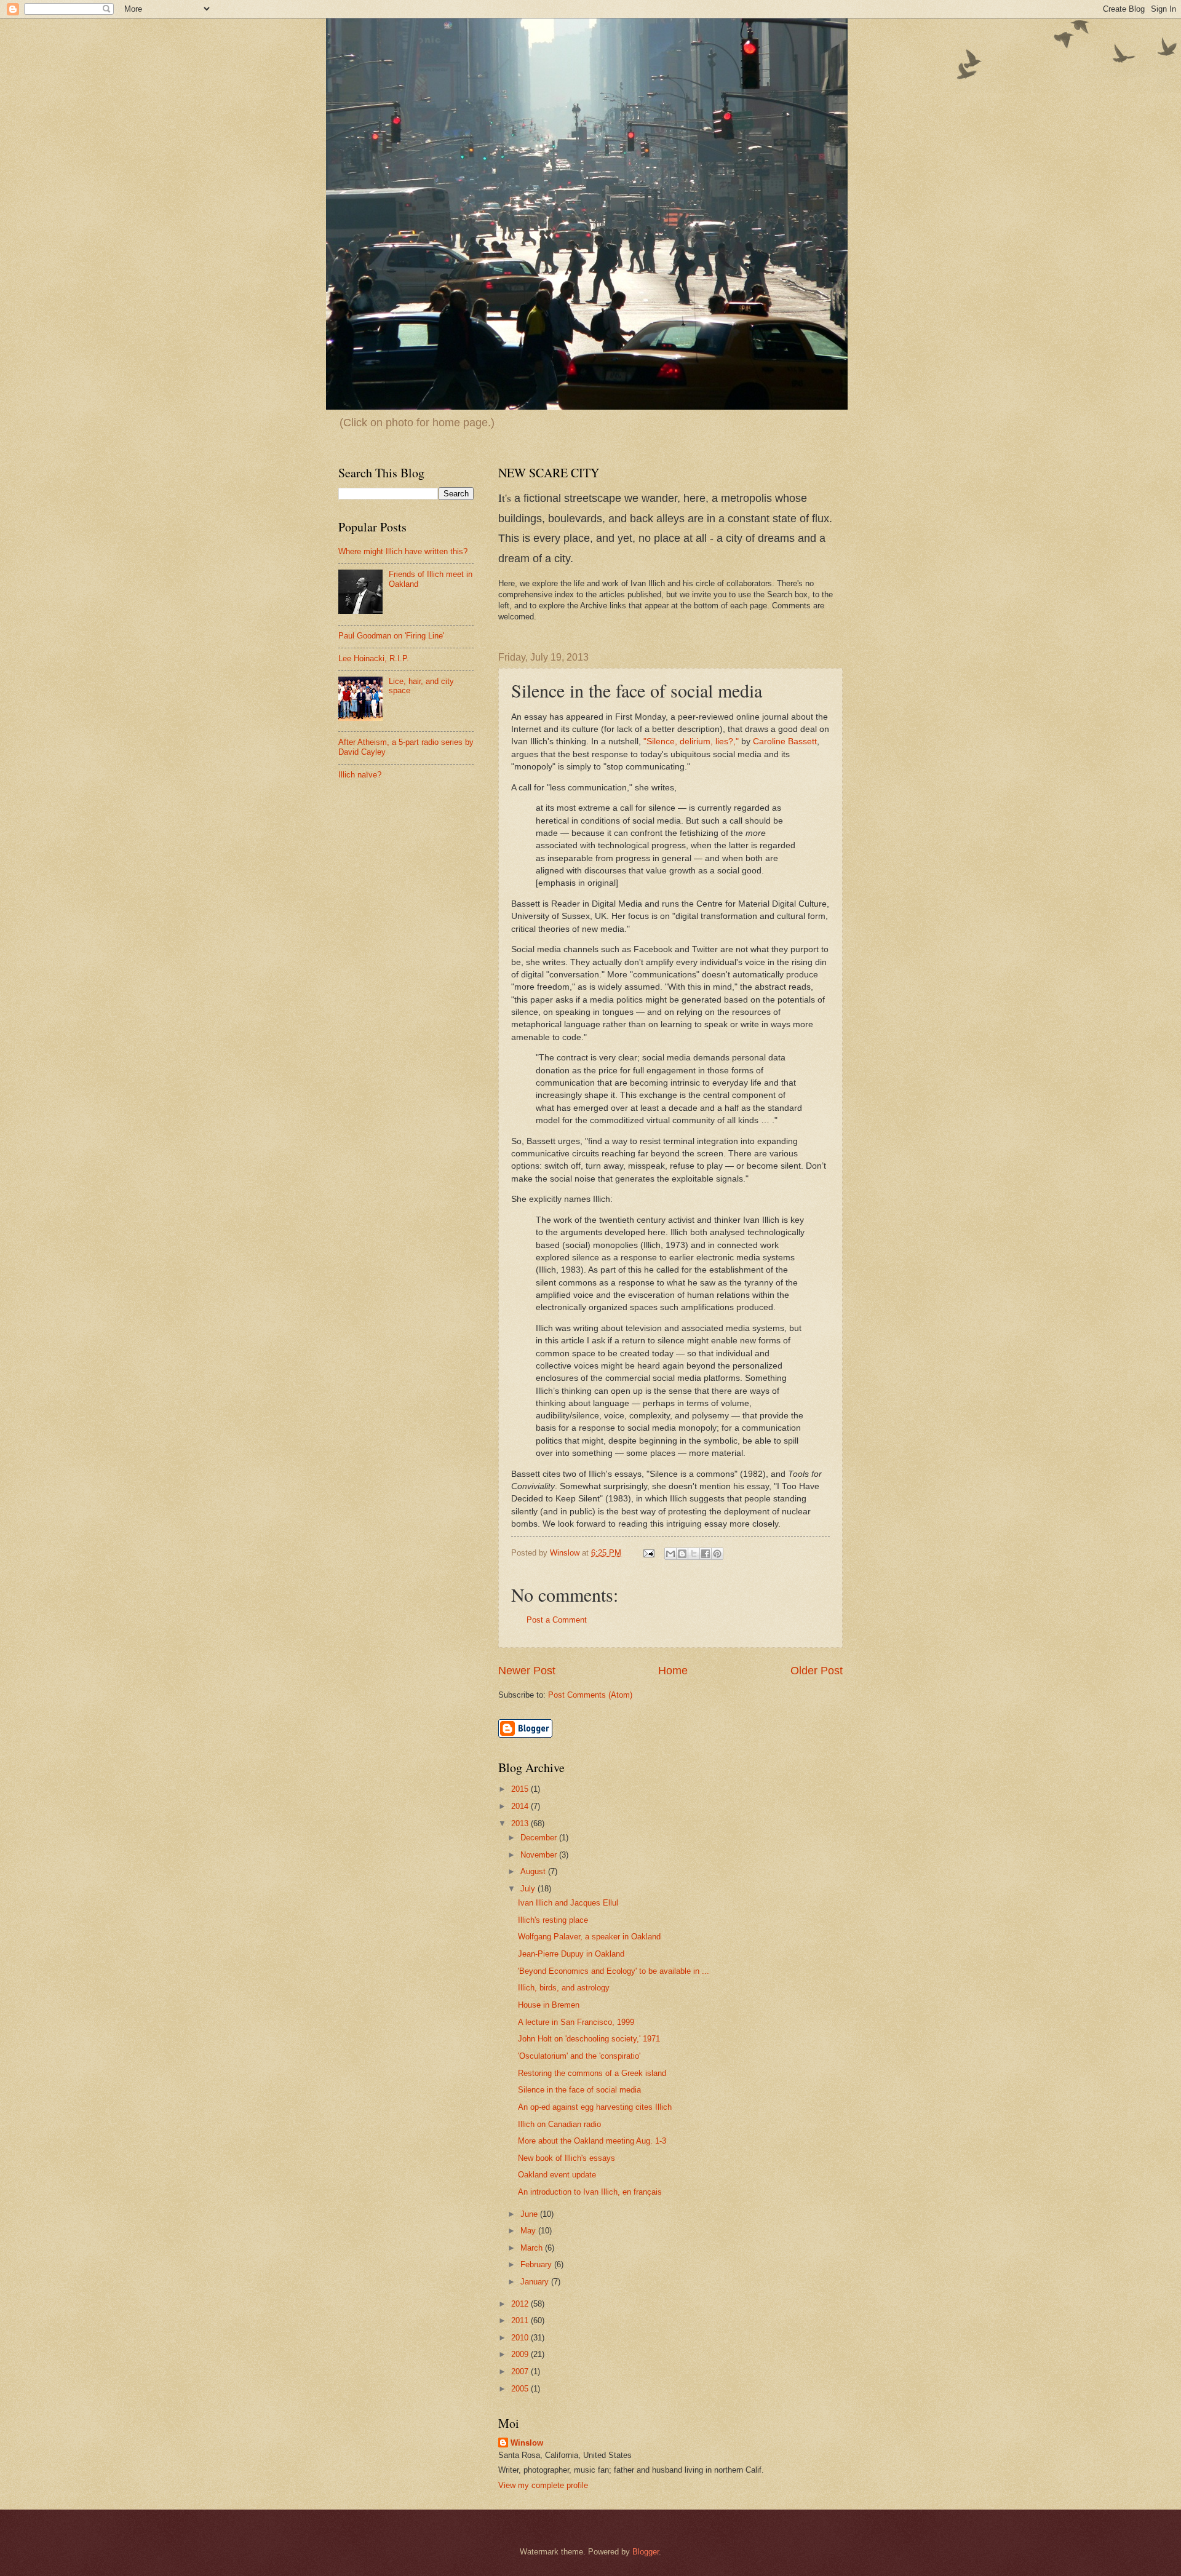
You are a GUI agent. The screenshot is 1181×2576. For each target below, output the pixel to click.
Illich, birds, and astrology (564, 1988)
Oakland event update (557, 2175)
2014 (521, 1806)
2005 (521, 2389)
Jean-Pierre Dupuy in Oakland (571, 1954)
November (540, 1855)
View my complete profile (543, 2485)
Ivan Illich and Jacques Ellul (568, 1903)
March (533, 2248)
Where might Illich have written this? (403, 551)
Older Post (817, 1671)
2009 (521, 2354)
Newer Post (527, 1671)
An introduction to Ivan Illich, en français (590, 2192)
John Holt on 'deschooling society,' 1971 (589, 2039)
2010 (521, 2338)
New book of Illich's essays (567, 2158)
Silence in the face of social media (579, 2090)
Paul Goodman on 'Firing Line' (391, 636)
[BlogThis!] (682, 1554)
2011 (521, 2320)
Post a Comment (557, 1620)
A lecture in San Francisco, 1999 (576, 2022)
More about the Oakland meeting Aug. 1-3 (592, 2141)
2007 (521, 2371)
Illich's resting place (553, 1920)
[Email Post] (648, 1553)
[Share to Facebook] (706, 1554)
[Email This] (670, 1554)
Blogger (646, 2552)
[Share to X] (694, 1554)
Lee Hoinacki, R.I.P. (374, 658)
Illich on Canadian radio (559, 2124)
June (530, 2214)
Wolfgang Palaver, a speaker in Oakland (589, 1937)
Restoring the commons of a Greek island (592, 2073)
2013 (521, 1823)
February (537, 2264)
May (529, 2231)
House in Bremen (549, 2005)
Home (673, 1671)
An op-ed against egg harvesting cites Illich (595, 2107)
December (540, 1838)
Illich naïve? (360, 775)
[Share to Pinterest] (717, 1554)
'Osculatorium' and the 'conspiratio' (579, 2056)
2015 (521, 1789)
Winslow (527, 2443)
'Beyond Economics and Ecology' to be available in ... (614, 1971)
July (529, 1889)
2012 (521, 2304)
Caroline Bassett (785, 741)
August (534, 1871)
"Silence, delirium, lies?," (691, 741)
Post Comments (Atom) (590, 1695)
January (536, 2282)
